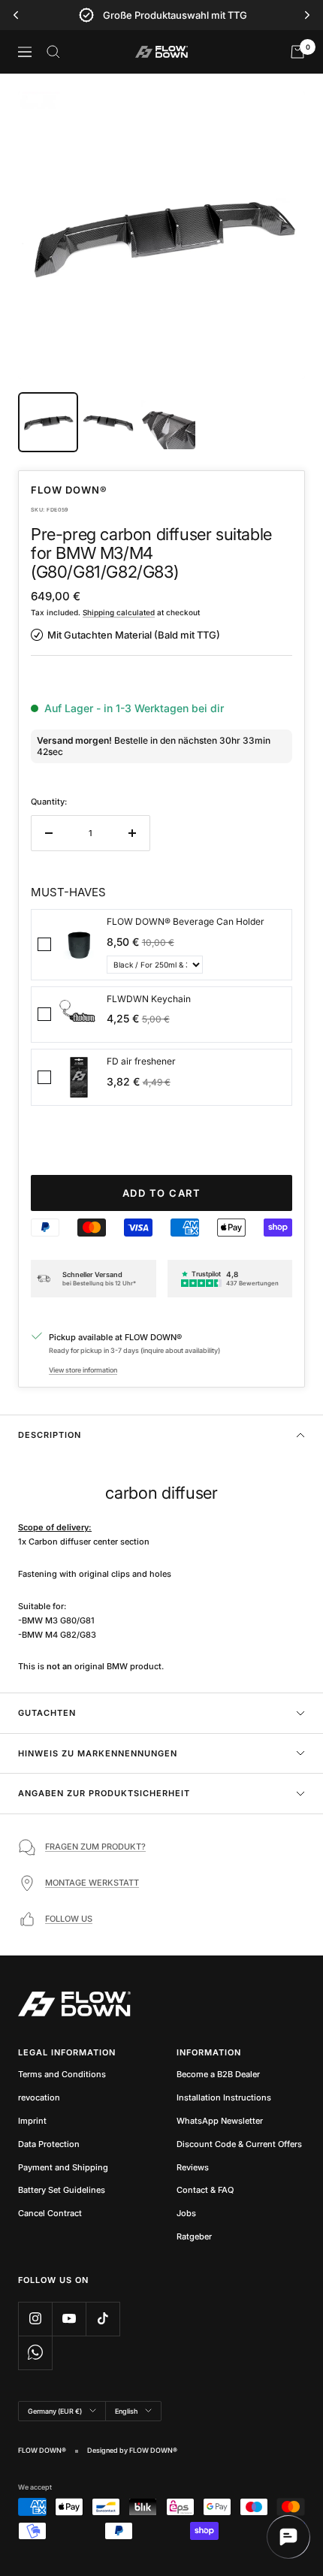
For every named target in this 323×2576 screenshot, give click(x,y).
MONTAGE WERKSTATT (92, 1883)
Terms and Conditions (62, 2074)
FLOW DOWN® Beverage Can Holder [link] (186, 921)
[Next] (307, 15)
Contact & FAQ (205, 2190)
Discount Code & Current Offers (239, 2144)
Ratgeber (194, 2236)
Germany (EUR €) (55, 2411)
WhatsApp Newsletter (220, 2121)
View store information (83, 1370)
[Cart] (297, 52)
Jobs (186, 2213)
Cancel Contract (50, 2213)
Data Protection (49, 2144)
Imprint (32, 2121)
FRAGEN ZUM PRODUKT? (95, 1847)
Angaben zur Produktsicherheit (104, 1793)
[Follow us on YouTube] (69, 2319)
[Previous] (16, 15)
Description (50, 1435)
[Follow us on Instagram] (35, 2319)
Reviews (193, 2167)
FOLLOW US (69, 1919)
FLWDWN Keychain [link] (149, 999)
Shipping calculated (119, 612)
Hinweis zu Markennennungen (98, 1753)
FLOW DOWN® (69, 490)
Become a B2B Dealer (218, 2074)
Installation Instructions (224, 2097)
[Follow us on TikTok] (103, 2319)
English (126, 2411)
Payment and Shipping (63, 2167)
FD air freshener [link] (141, 1061)
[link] (79, 945)
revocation (39, 2097)
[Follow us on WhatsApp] (35, 2353)
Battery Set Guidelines (62, 2190)
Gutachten (47, 1713)
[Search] (53, 52)
